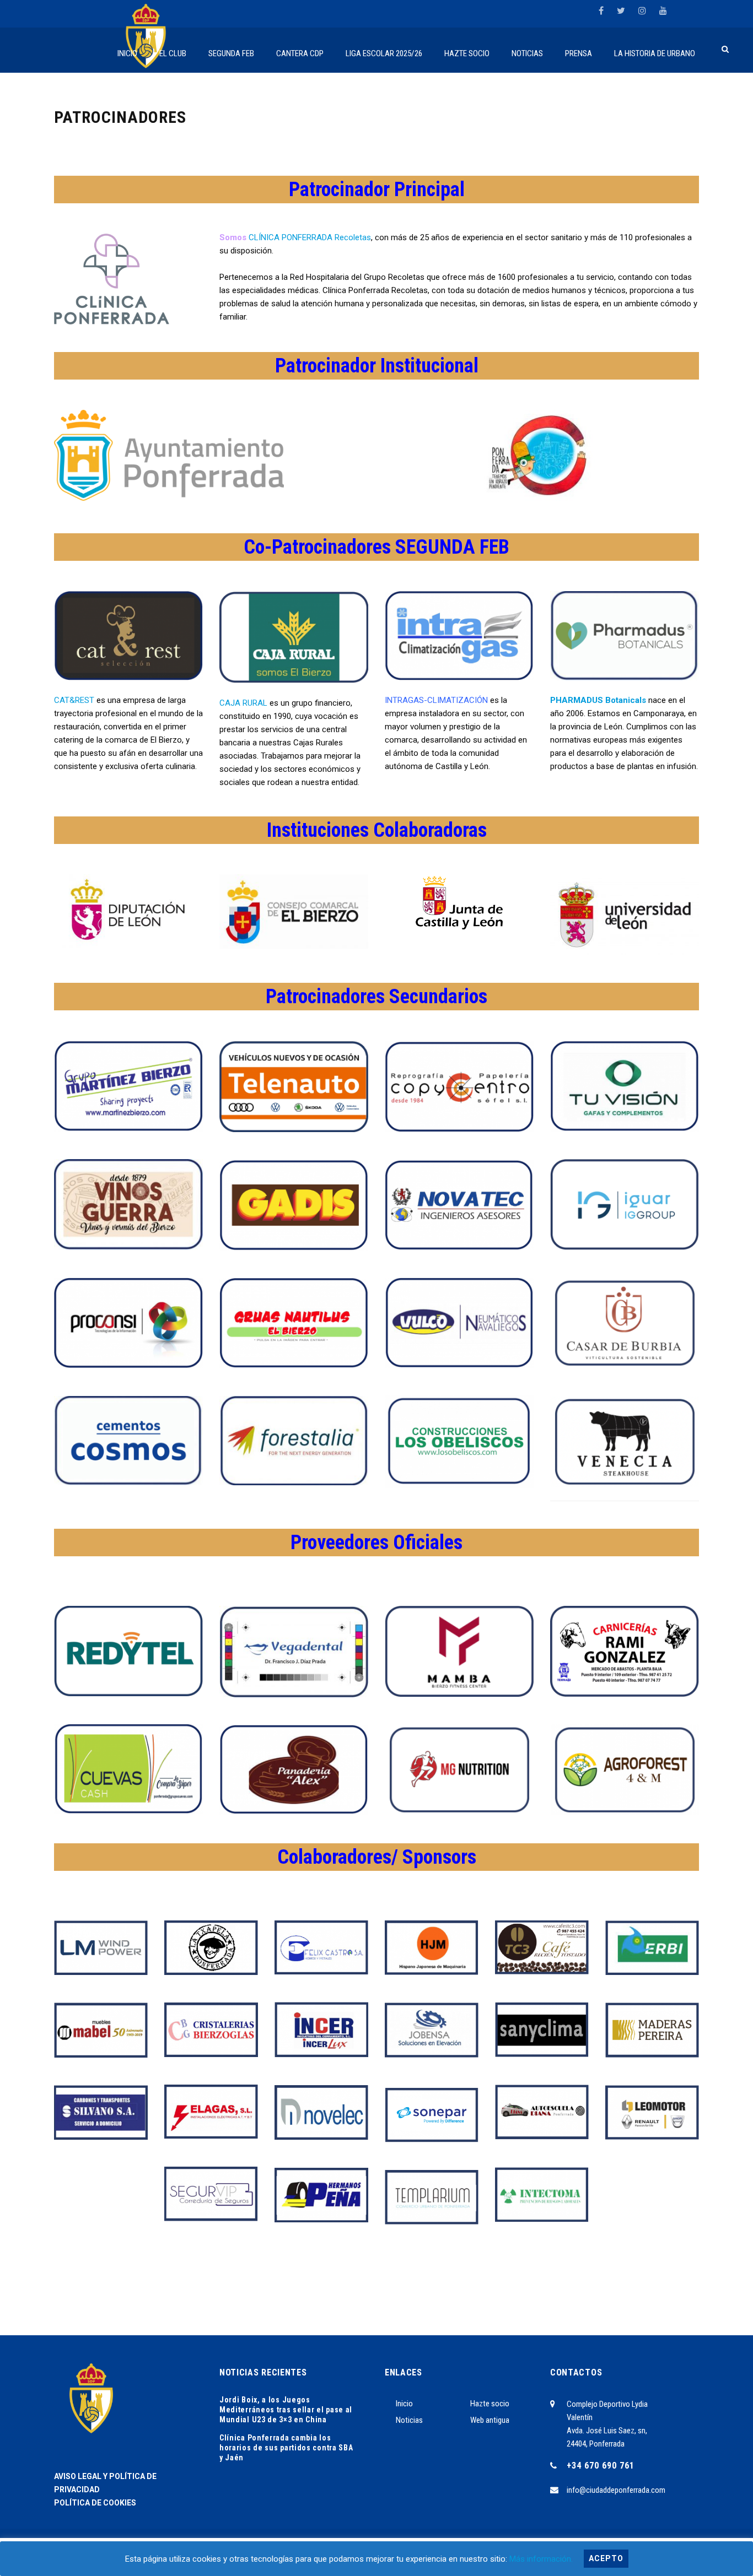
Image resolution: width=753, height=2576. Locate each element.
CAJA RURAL (243, 703)
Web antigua (490, 2420)
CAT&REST (74, 700)
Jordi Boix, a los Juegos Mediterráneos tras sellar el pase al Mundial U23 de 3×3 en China (286, 2410)
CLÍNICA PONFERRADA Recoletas (310, 237)
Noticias (409, 2420)
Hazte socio (490, 2404)
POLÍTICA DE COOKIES (95, 2503)
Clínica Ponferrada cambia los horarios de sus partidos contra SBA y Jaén (286, 2448)
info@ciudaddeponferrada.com (616, 2490)
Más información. (541, 2559)
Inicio (404, 2404)
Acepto (606, 2558)
